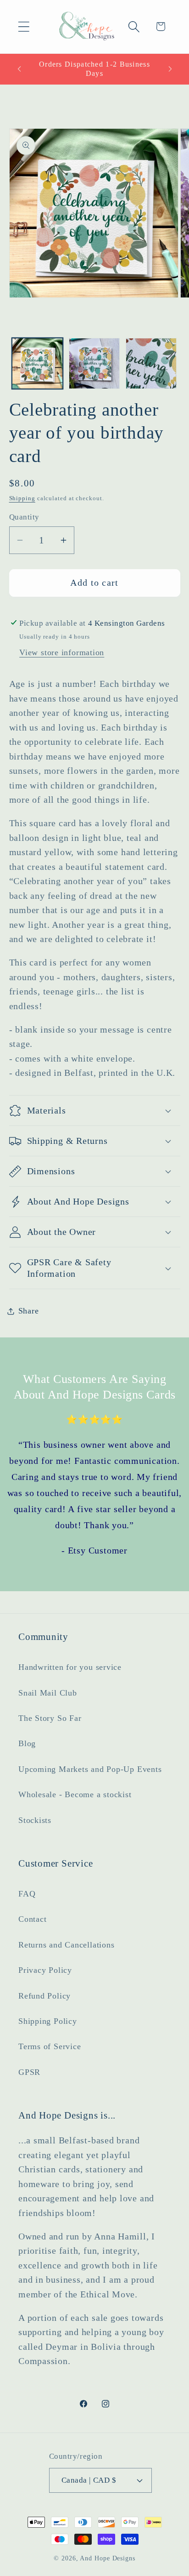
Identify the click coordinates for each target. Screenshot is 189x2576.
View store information (62, 652)
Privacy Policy (45, 1970)
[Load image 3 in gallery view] (151, 363)
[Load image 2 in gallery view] (94, 363)
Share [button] (29, 1311)
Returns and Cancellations (67, 1945)
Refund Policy (44, 1996)
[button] (24, 26)
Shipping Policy (48, 2021)
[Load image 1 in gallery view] (37, 363)
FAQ (27, 1894)
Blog (27, 1743)
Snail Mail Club (48, 1693)
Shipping (22, 498)
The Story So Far (50, 1718)
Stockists (35, 1820)
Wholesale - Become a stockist (75, 1794)
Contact (32, 1919)
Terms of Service (50, 2046)
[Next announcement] (170, 69)
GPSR (29, 2072)
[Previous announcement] (19, 69)
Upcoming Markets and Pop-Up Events (90, 1769)
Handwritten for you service (70, 1667)
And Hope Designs (108, 2558)
